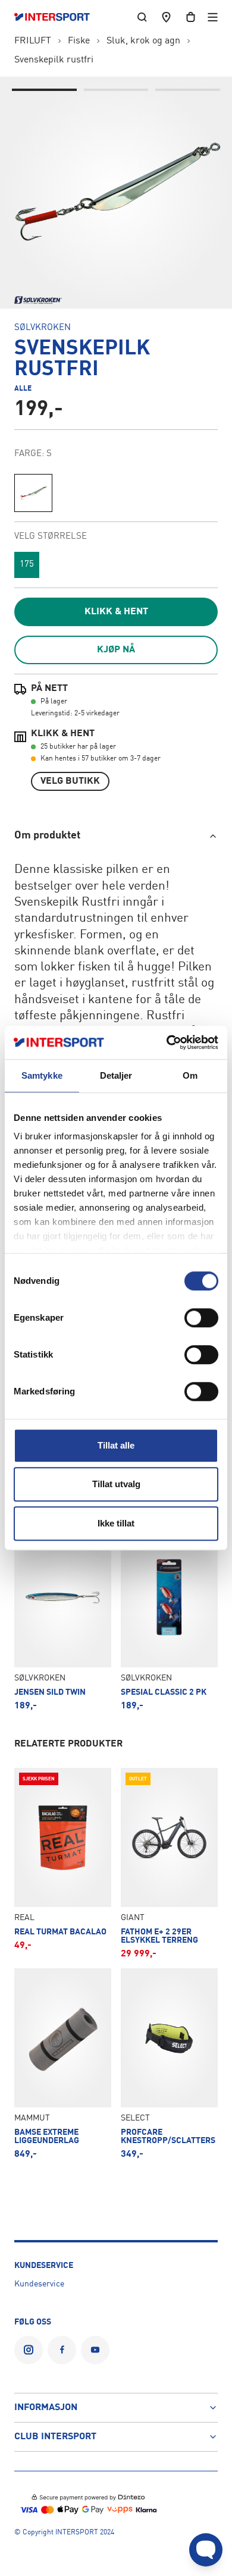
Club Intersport (55, 2437)
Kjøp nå (116, 650)
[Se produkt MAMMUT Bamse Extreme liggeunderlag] (63, 2064)
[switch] (201, 1318)
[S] (33, 493)
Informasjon (46, 2408)
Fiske (79, 41)
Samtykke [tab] (42, 1075)
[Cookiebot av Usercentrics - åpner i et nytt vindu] (167, 1042)
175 (27, 565)
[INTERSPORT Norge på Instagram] (29, 2350)
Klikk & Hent (116, 612)
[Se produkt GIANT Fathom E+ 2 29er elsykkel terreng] (169, 1863)
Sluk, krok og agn (143, 41)
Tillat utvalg (116, 1484)
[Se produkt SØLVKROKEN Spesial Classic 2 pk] (169, 1620)
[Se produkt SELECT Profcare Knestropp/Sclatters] (169, 2064)
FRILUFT (33, 41)
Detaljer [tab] (116, 1075)
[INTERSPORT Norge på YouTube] (95, 2350)
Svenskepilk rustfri (54, 60)
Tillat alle (116, 1445)
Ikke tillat (116, 1523)
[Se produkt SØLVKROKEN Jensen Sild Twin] (63, 1620)
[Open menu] (213, 17)
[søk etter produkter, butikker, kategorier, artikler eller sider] (142, 17)
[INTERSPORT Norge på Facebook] (62, 2350)
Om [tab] (190, 1075)
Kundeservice (39, 2284)
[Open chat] (206, 2550)
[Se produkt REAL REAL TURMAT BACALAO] (63, 1863)
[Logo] (58, 17)
